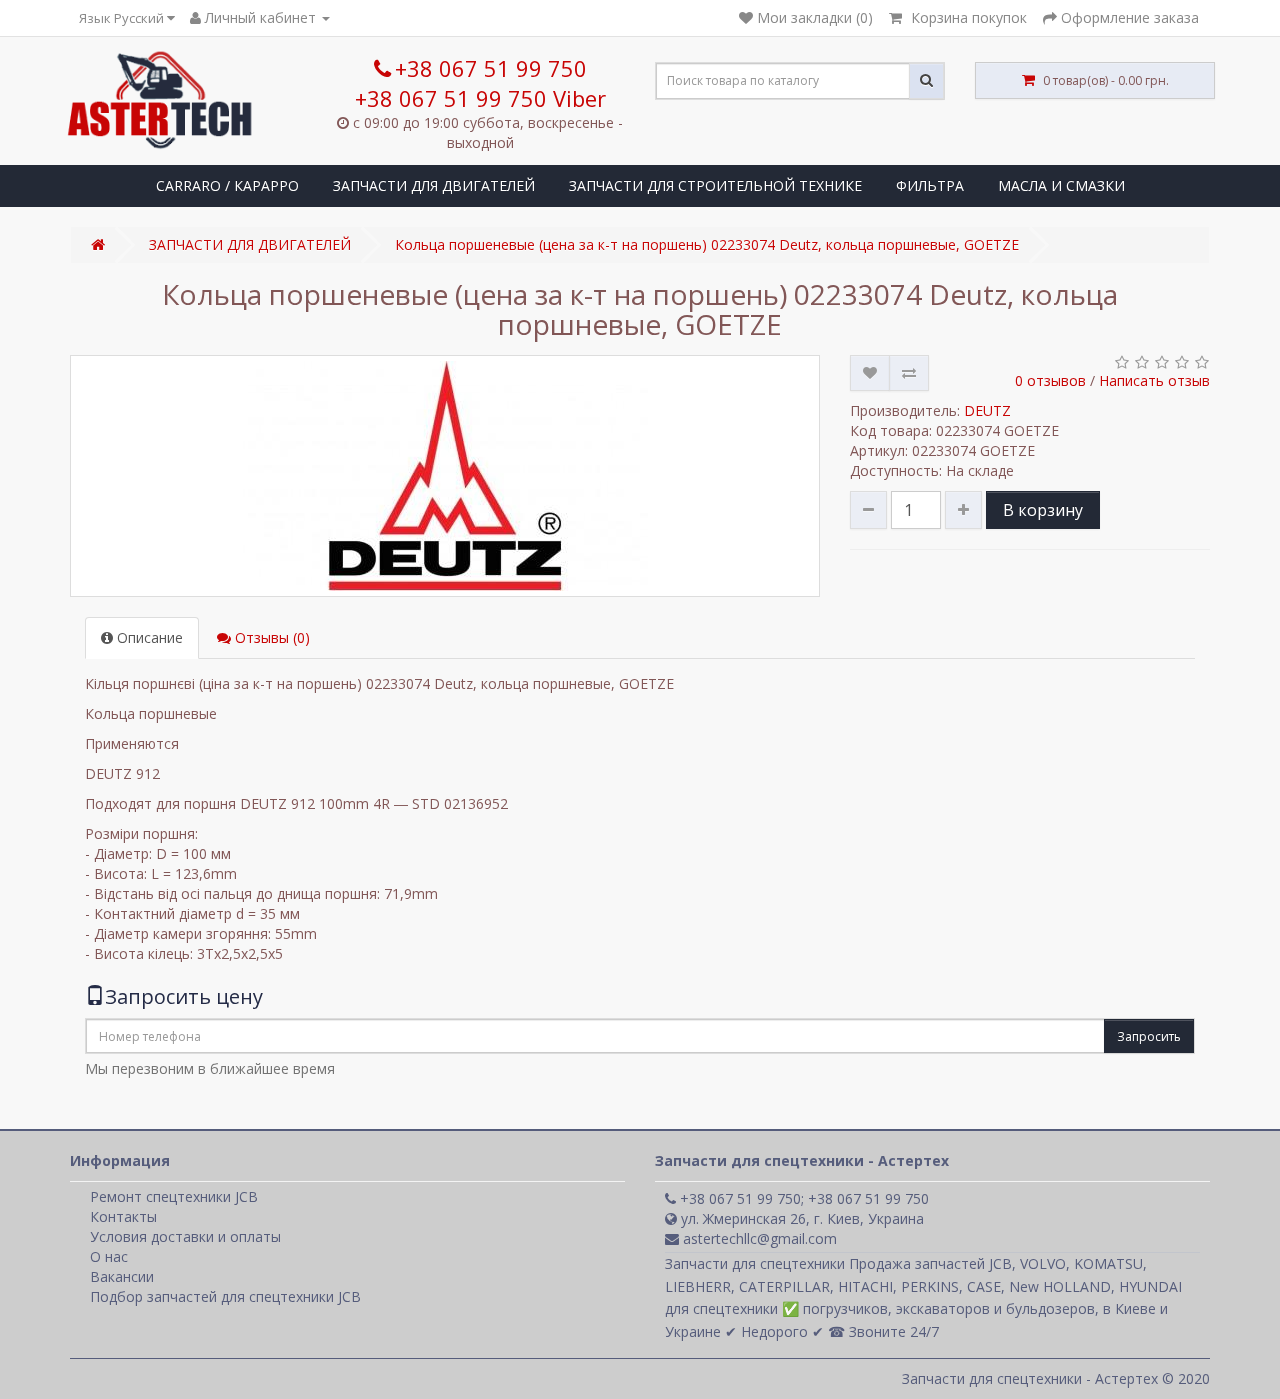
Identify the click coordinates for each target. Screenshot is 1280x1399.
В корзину (1043, 510)
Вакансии (122, 1276)
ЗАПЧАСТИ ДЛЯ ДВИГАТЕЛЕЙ (434, 185)
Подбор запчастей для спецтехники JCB (225, 1296)
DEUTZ (987, 410)
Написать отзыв (1154, 380)
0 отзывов (1050, 380)
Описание (148, 637)
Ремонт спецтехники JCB (174, 1196)
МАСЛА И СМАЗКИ (1061, 185)
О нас (109, 1256)
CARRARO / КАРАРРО (227, 185)
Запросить (1149, 1036)
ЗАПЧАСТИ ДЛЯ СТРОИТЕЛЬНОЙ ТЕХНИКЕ (715, 185)
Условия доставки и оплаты (185, 1236)
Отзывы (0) (270, 637)
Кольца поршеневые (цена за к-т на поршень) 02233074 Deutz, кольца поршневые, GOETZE (707, 244)
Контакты (123, 1216)
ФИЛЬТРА (930, 185)
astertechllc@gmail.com (758, 1238)
